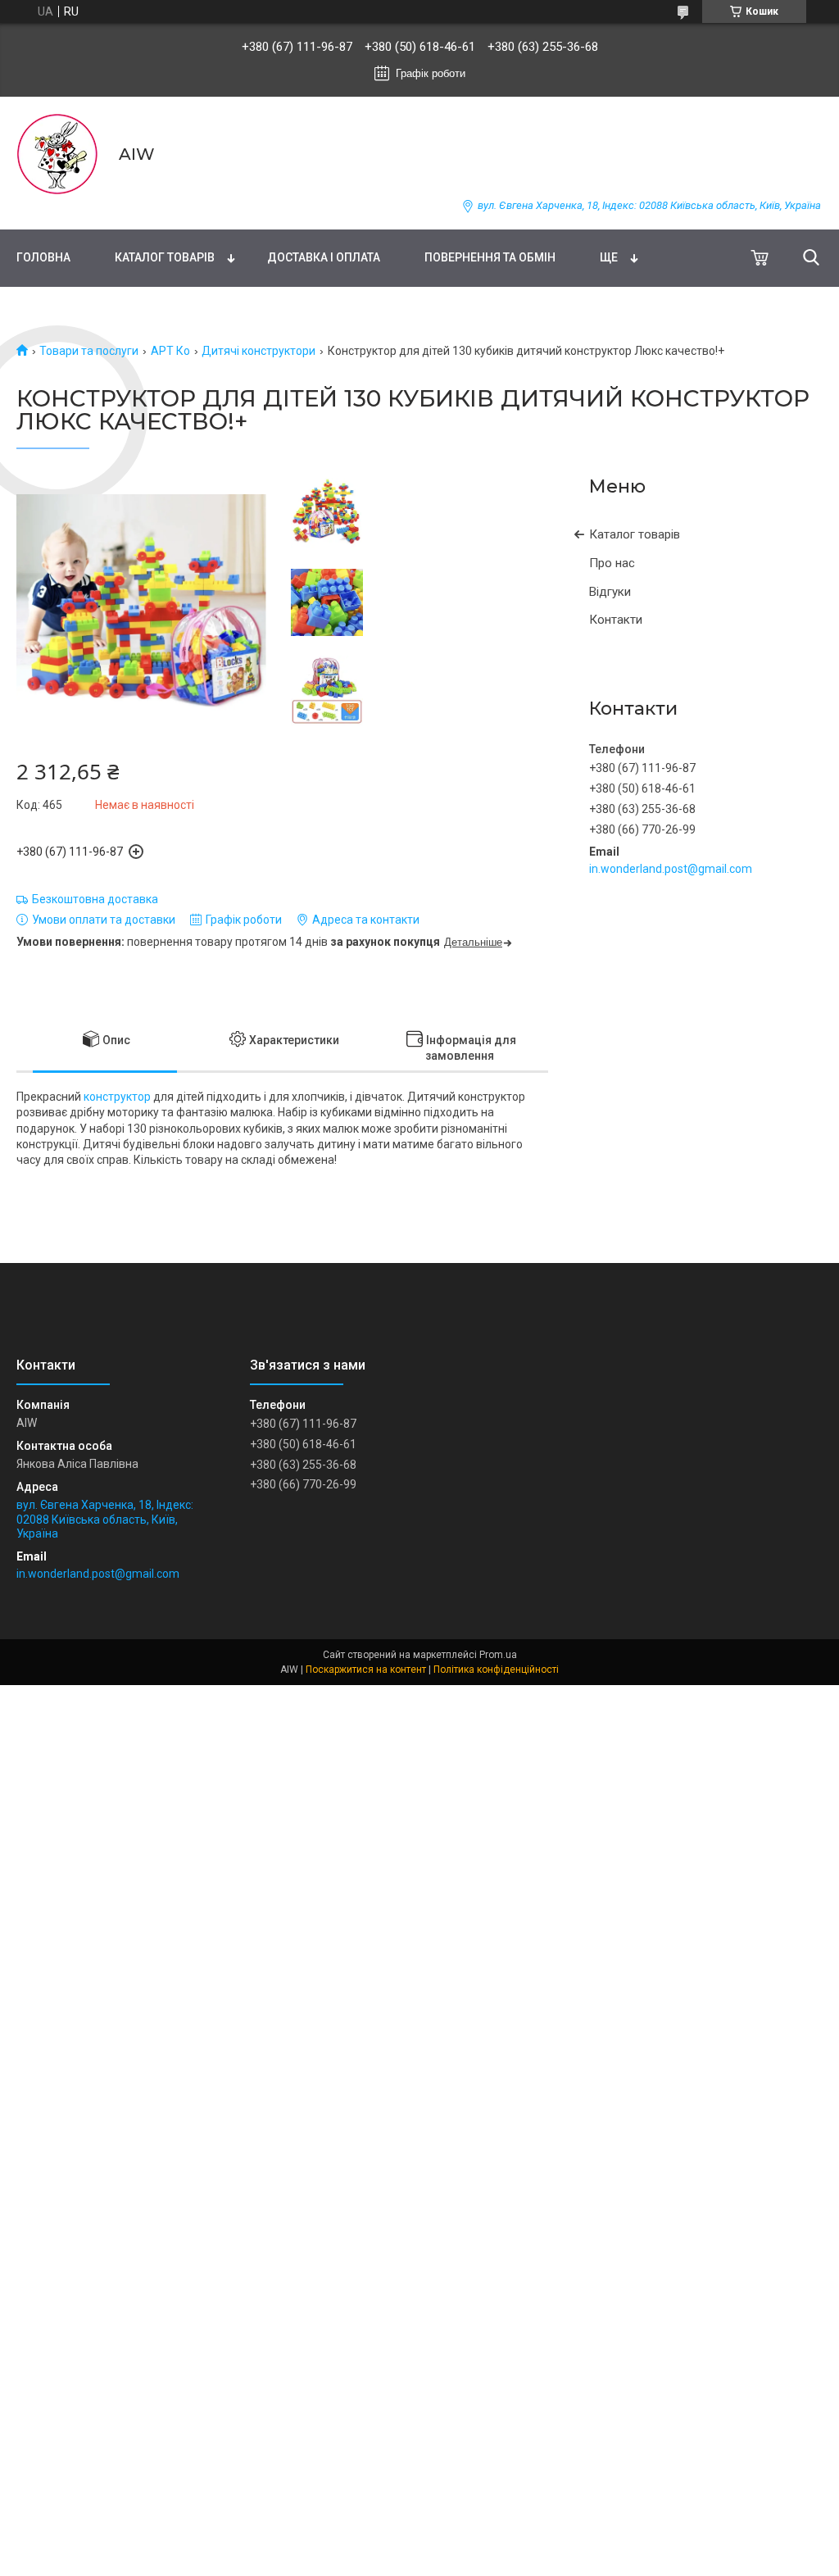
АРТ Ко (170, 351)
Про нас (612, 563)
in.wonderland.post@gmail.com (671, 869)
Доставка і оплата (324, 257)
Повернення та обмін (490, 257)
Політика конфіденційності (496, 1670)
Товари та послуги (89, 351)
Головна (43, 257)
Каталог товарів (165, 257)
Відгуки (610, 592)
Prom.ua (498, 1655)
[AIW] (57, 154)
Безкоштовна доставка (95, 899)
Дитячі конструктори (259, 351)
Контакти (616, 620)
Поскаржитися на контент (366, 1670)
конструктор (117, 1097)
